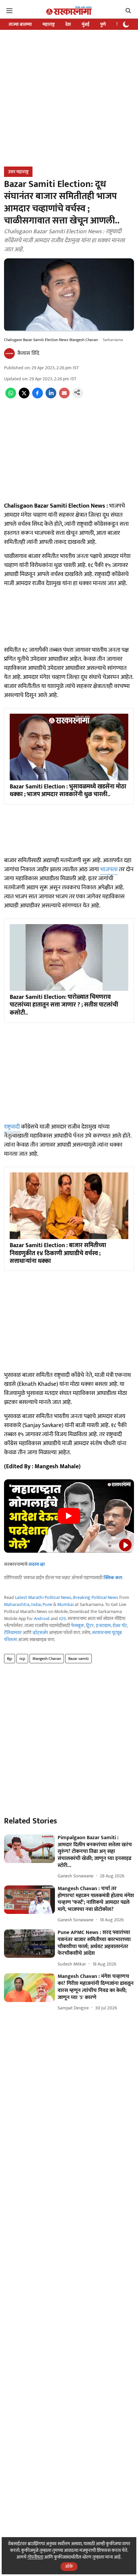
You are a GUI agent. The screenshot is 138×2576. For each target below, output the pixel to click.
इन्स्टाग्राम (103, 1626)
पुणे (103, 24)
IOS (62, 1619)
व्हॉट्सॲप (40, 1633)
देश (68, 24)
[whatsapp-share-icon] (11, 397)
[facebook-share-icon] (38, 397)
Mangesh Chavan (47, 1659)
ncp (22, 1659)
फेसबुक (78, 1626)
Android (42, 1619)
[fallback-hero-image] (29, 1849)
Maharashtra (17, 1604)
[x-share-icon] (24, 397)
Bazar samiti (79, 1659)
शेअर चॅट (120, 1626)
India (36, 1604)
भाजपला (109, 870)
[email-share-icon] (64, 397)
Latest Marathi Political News (43, 1597)
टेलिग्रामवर (13, 1633)
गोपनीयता (35, 2557)
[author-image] (9, 353)
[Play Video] (69, 1516)
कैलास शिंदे (28, 353)
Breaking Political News (96, 1597)
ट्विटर (90, 1626)
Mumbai (65, 1604)
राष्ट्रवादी (13, 1127)
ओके (69, 2566)
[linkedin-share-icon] (51, 397)
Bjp (10, 1659)
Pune (47, 1604)
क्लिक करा (113, 1578)
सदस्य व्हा (37, 1564)
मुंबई (86, 24)
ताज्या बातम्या (20, 24)
